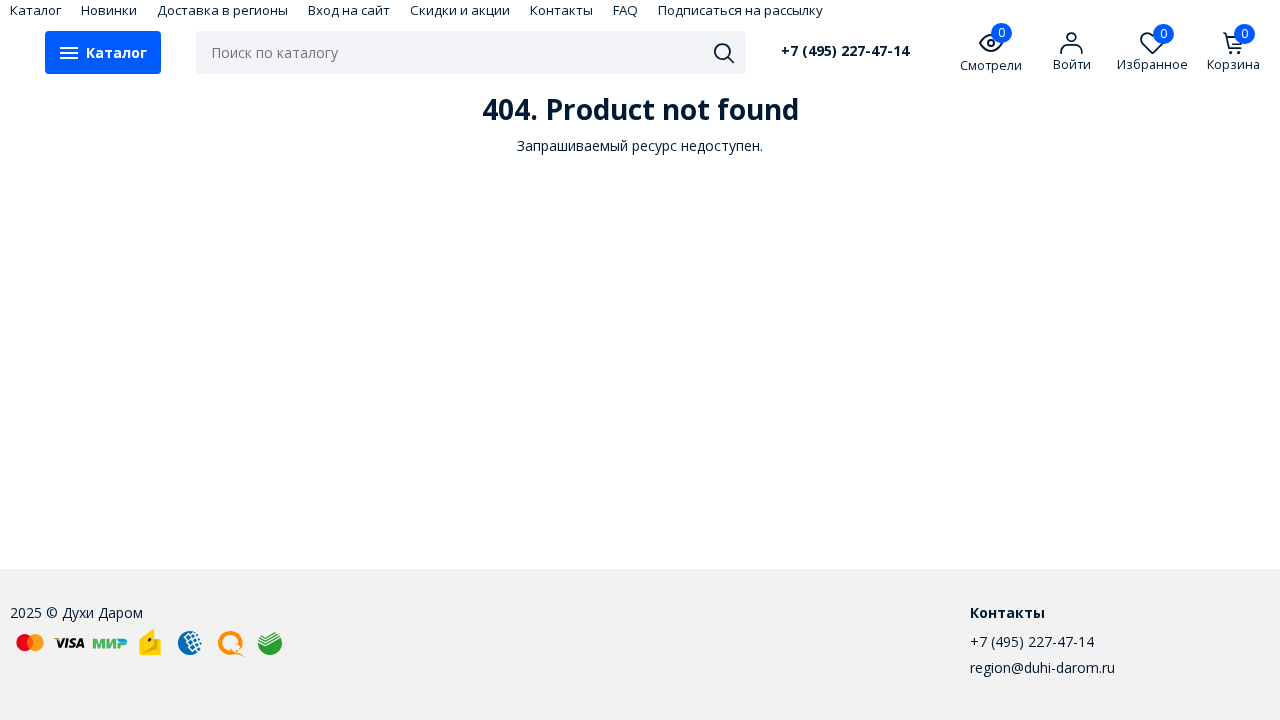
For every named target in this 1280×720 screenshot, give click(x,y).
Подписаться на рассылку (740, 10)
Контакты (561, 10)
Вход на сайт (349, 10)
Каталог (35, 10)
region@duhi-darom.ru (1042, 667)
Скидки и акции (460, 10)
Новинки (109, 10)
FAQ (625, 10)
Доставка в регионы (222, 10)
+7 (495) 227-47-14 (845, 51)
